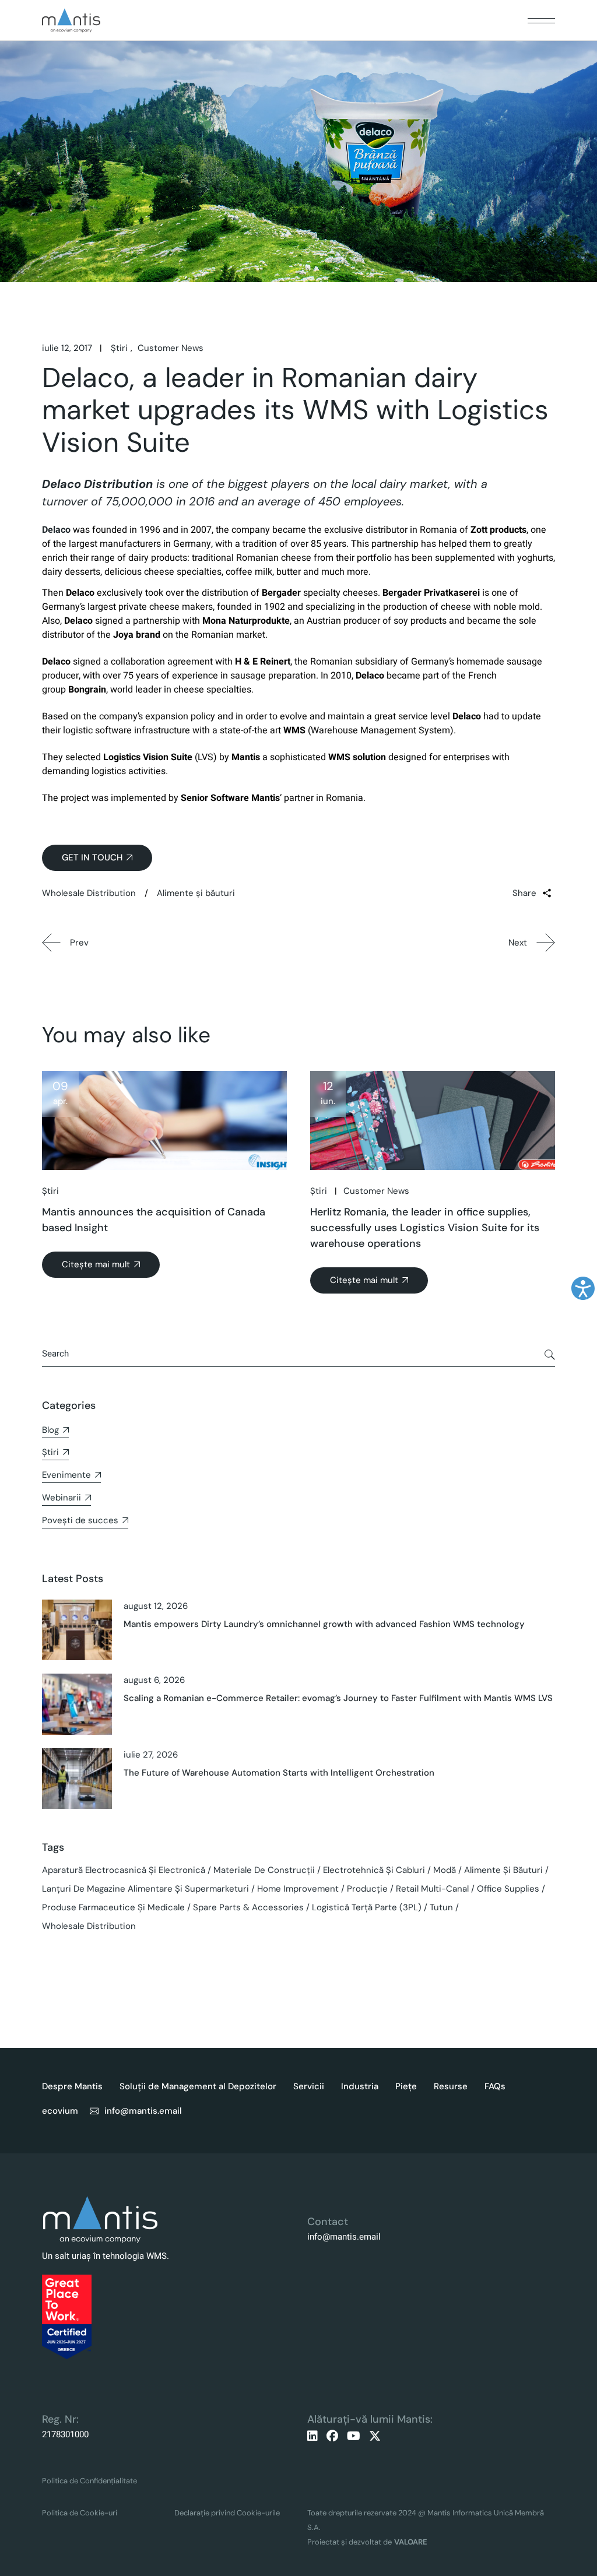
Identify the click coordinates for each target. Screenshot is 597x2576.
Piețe (406, 2086)
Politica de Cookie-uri (80, 2513)
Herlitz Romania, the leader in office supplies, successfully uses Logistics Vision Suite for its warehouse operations (425, 1228)
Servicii (309, 2086)
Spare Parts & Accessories (248, 1907)
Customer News (171, 348)
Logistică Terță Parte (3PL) (367, 1907)
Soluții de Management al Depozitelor (198, 2086)
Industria (360, 2086)
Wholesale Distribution (89, 893)
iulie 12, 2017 (67, 348)
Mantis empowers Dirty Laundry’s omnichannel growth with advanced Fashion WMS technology (324, 1624)
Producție (367, 1889)
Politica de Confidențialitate (89, 2481)
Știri (119, 348)
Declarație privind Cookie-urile (227, 2513)
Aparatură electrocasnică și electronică (124, 1870)
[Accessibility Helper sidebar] (583, 1288)
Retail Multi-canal (432, 1889)
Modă (445, 1870)
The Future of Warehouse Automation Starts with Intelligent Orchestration (279, 1773)
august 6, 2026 (154, 1680)
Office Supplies (508, 1889)
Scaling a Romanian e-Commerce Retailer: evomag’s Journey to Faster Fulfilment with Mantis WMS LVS (338, 1698)
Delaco (56, 530)
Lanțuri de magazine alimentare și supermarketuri (145, 1889)
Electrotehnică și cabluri (374, 1870)
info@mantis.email (344, 2237)
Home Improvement (298, 1889)
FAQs (495, 2086)
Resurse (451, 2086)
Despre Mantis (72, 2086)
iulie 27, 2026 (151, 1755)
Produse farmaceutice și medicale (113, 1907)
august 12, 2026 (156, 1606)
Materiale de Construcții (264, 1870)
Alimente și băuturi (196, 893)
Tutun (441, 1907)
